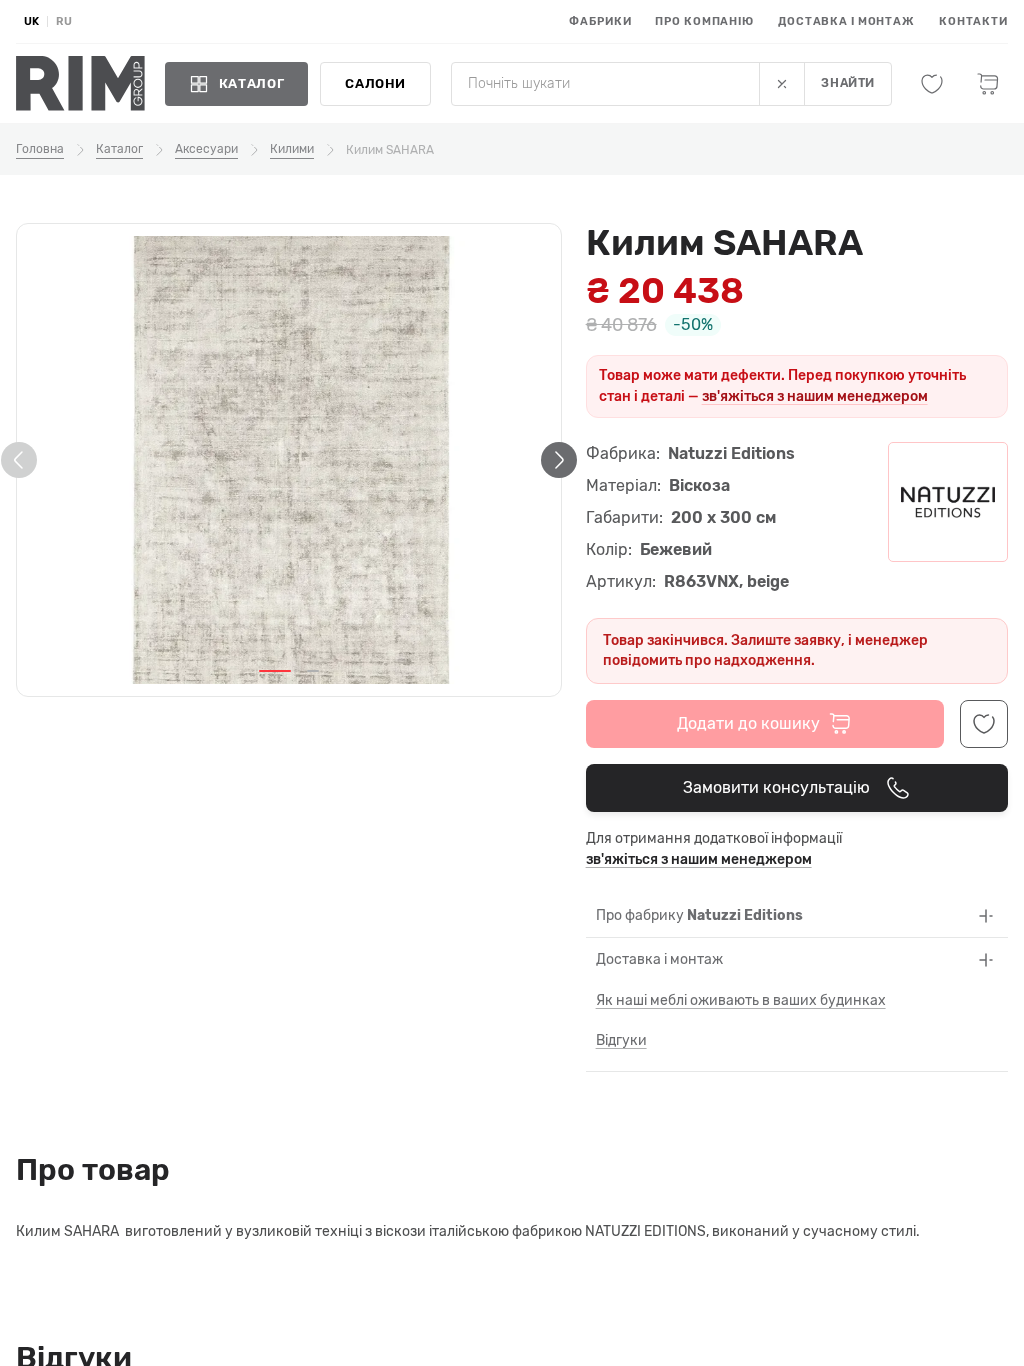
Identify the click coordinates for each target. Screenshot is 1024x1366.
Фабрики (600, 21)
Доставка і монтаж (846, 21)
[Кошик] (988, 84)
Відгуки (621, 1040)
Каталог (119, 149)
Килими (292, 149)
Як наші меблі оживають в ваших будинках (741, 1000)
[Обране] (932, 84)
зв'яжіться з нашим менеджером (815, 396)
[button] (275, 671)
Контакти (973, 21)
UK (31, 21)
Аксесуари (206, 149)
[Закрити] (781, 84)
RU (64, 21)
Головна (40, 149)
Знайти (848, 83)
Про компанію (704, 21)
